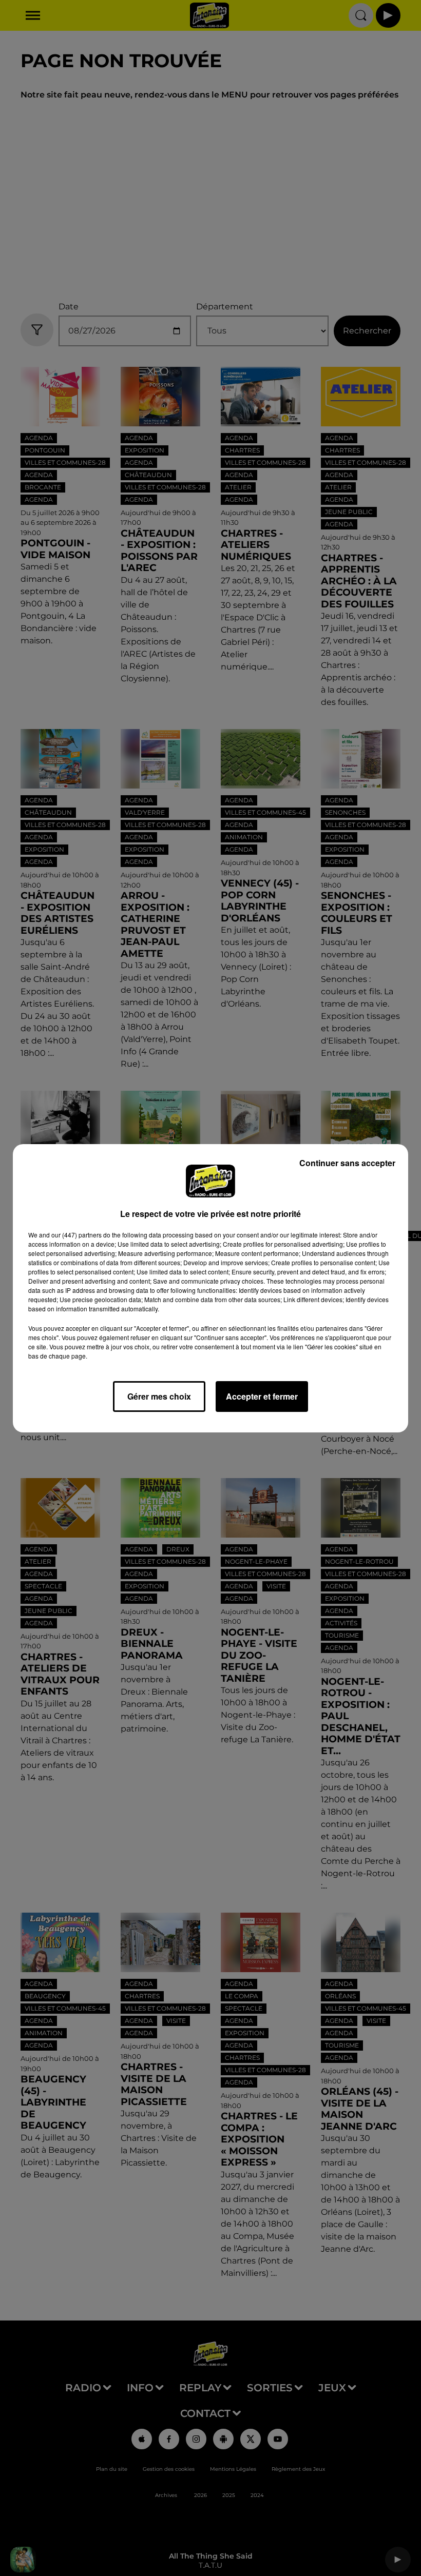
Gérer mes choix (159, 1396)
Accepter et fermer (262, 1396)
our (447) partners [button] (76, 1235)
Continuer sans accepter (347, 1163)
